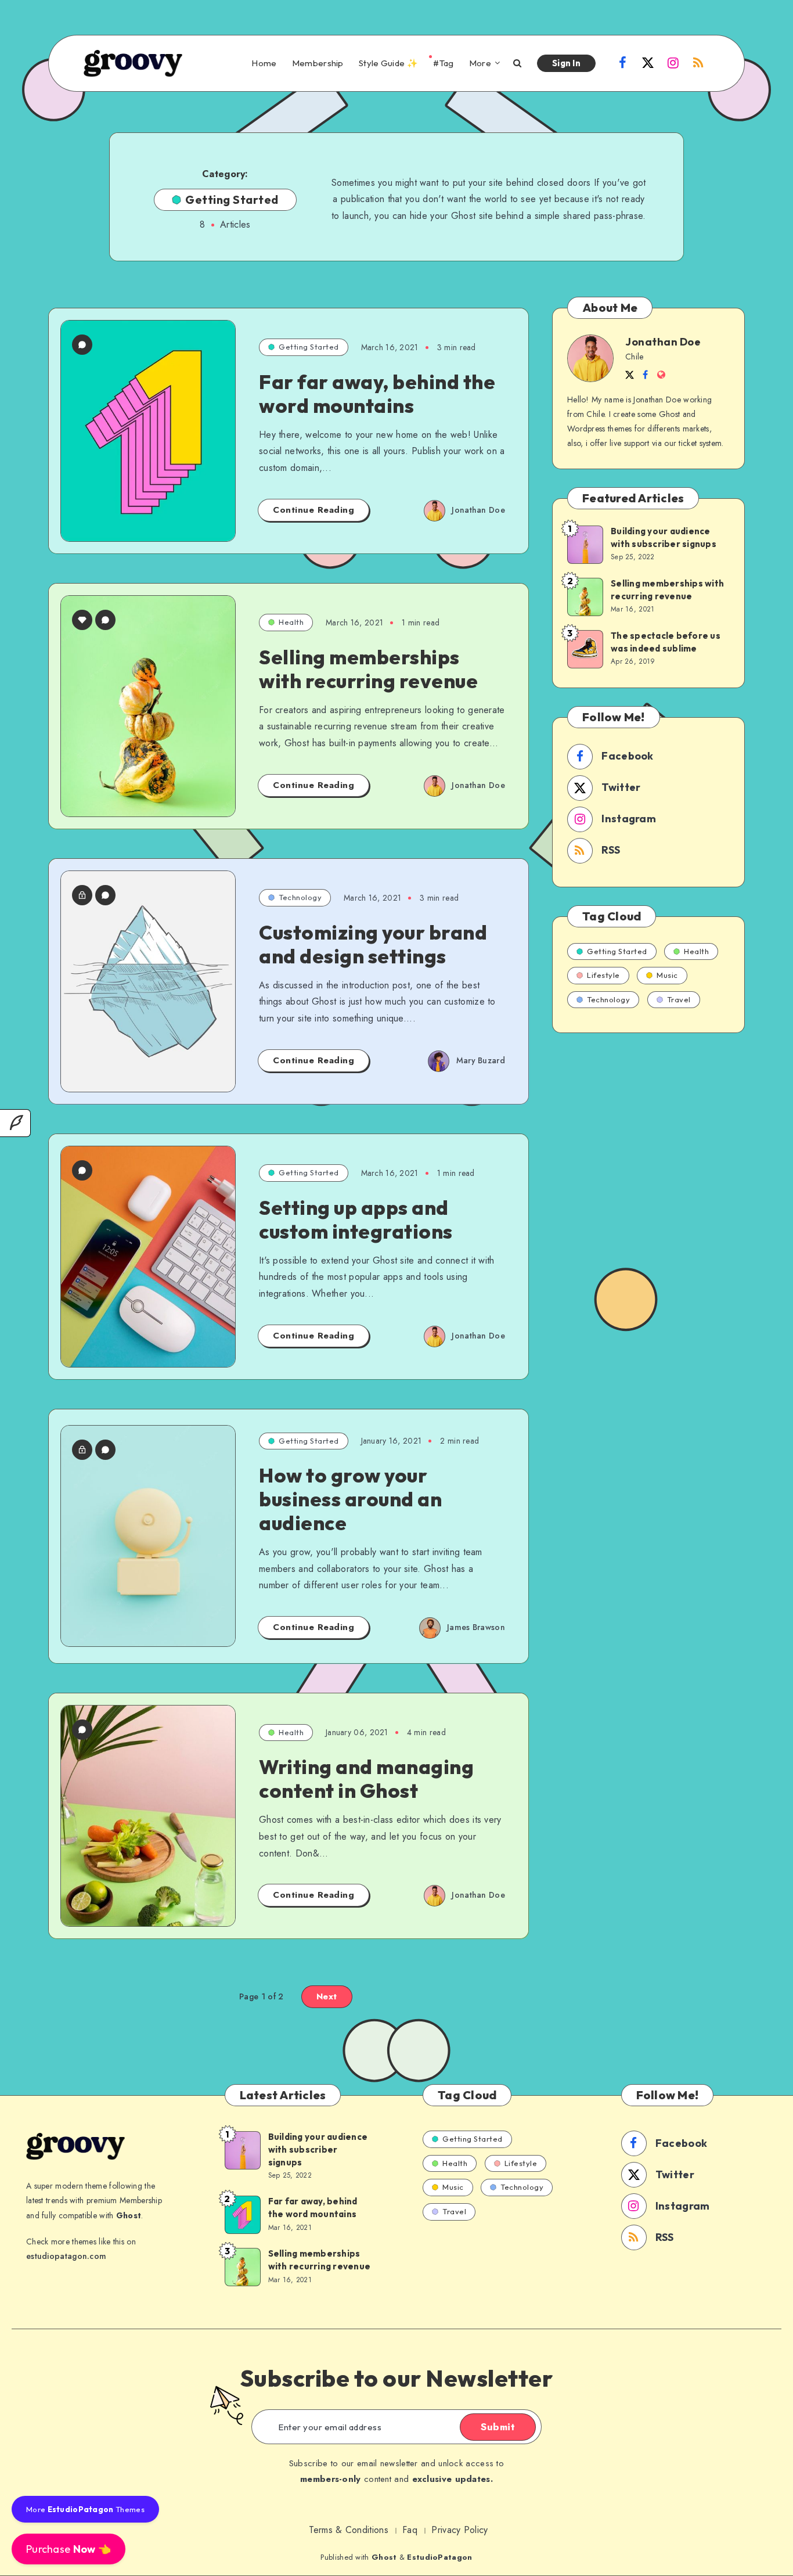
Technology (300, 897)
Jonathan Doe (663, 342)
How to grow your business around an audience (350, 1499)
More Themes (85, 2509)
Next (327, 1996)
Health (291, 622)
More (480, 63)
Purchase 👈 (69, 2549)
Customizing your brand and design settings (373, 944)
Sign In (566, 63)
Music (667, 975)
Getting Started (309, 347)
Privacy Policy (459, 2530)
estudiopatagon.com (66, 2256)
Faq (410, 2530)
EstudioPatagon (439, 2557)
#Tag (443, 63)
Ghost (384, 2557)
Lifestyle (603, 975)
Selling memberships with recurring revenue (368, 669)
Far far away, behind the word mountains (377, 394)
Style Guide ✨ (388, 63)
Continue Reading (313, 510)
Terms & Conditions (348, 2530)
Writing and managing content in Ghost (366, 1779)
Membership (318, 63)
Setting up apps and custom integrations (356, 1219)
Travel (679, 999)
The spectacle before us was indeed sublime (666, 642)
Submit (498, 2427)
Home (264, 63)
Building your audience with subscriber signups (664, 537)
